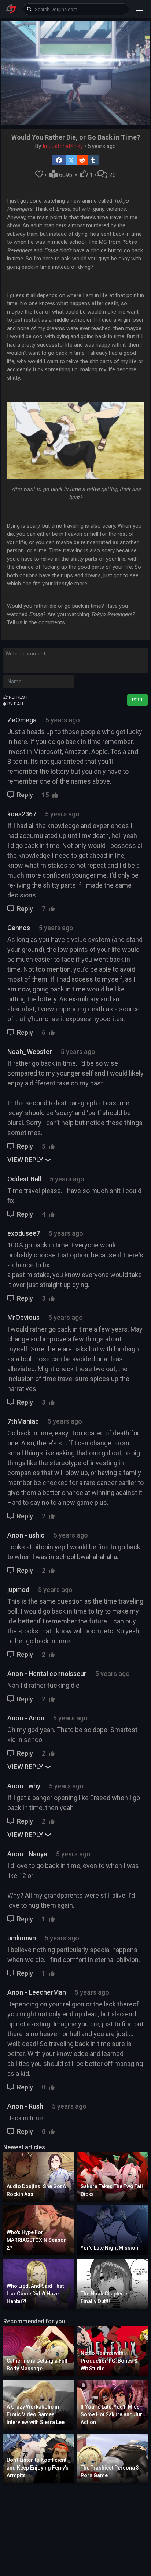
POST (137, 700)
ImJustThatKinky (63, 146)
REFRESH (18, 697)
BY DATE (15, 704)
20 (112, 175)
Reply (25, 795)
